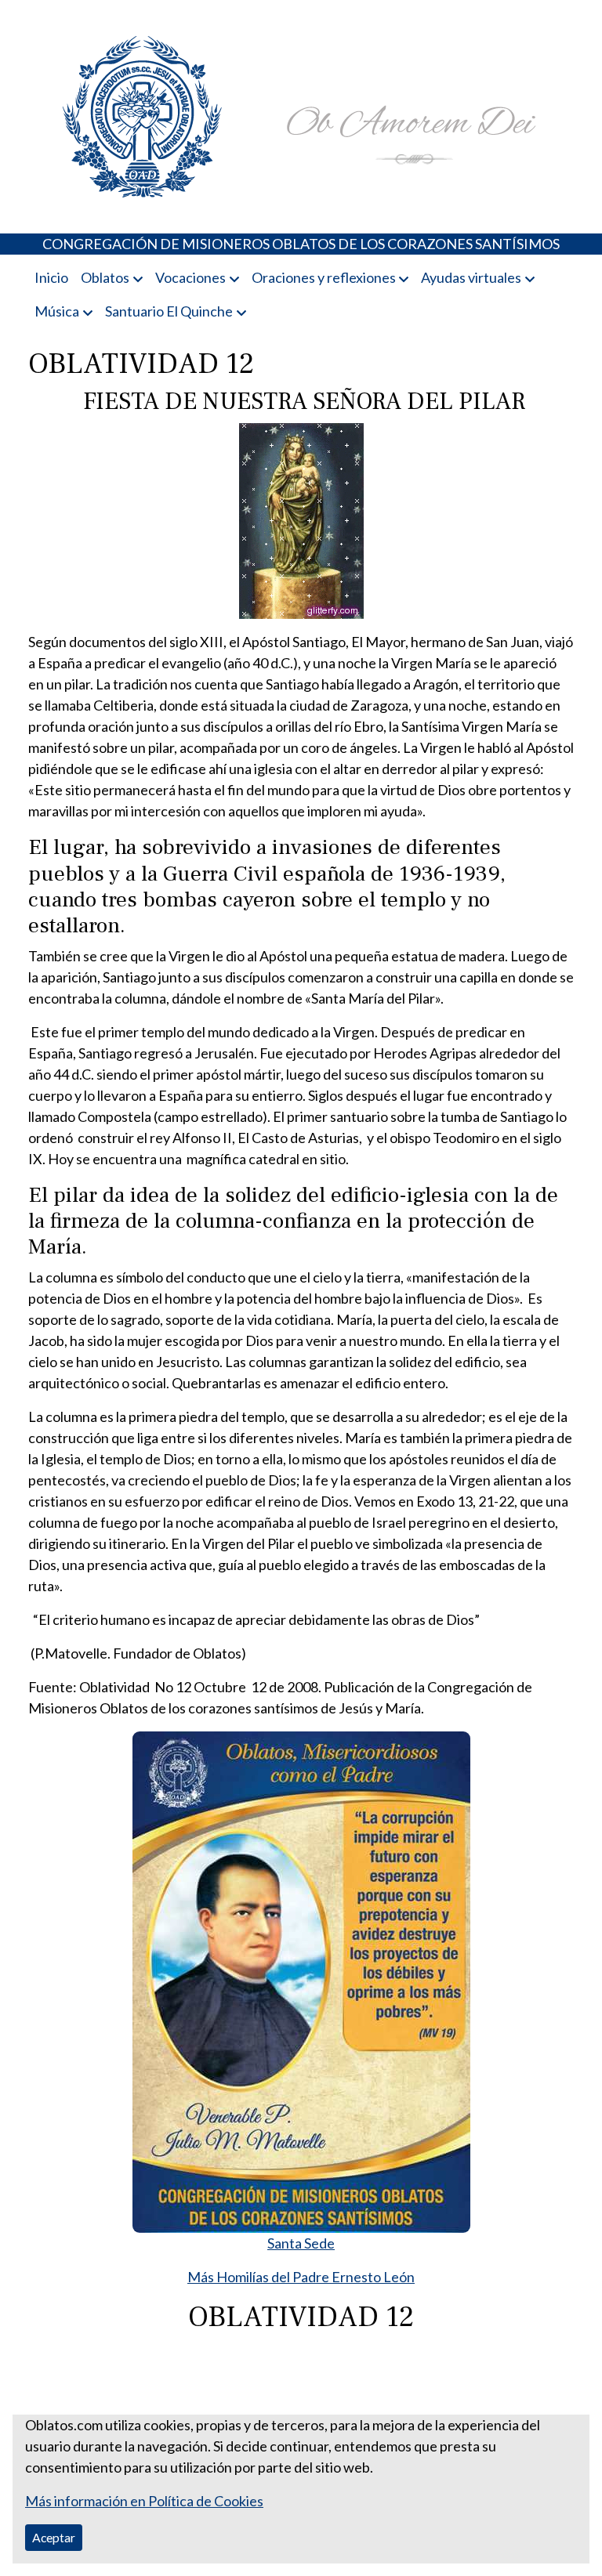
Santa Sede (301, 2243)
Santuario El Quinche (169, 311)
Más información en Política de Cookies (144, 2501)
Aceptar (54, 2537)
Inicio (51, 277)
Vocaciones (190, 277)
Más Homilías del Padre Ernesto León (301, 2277)
